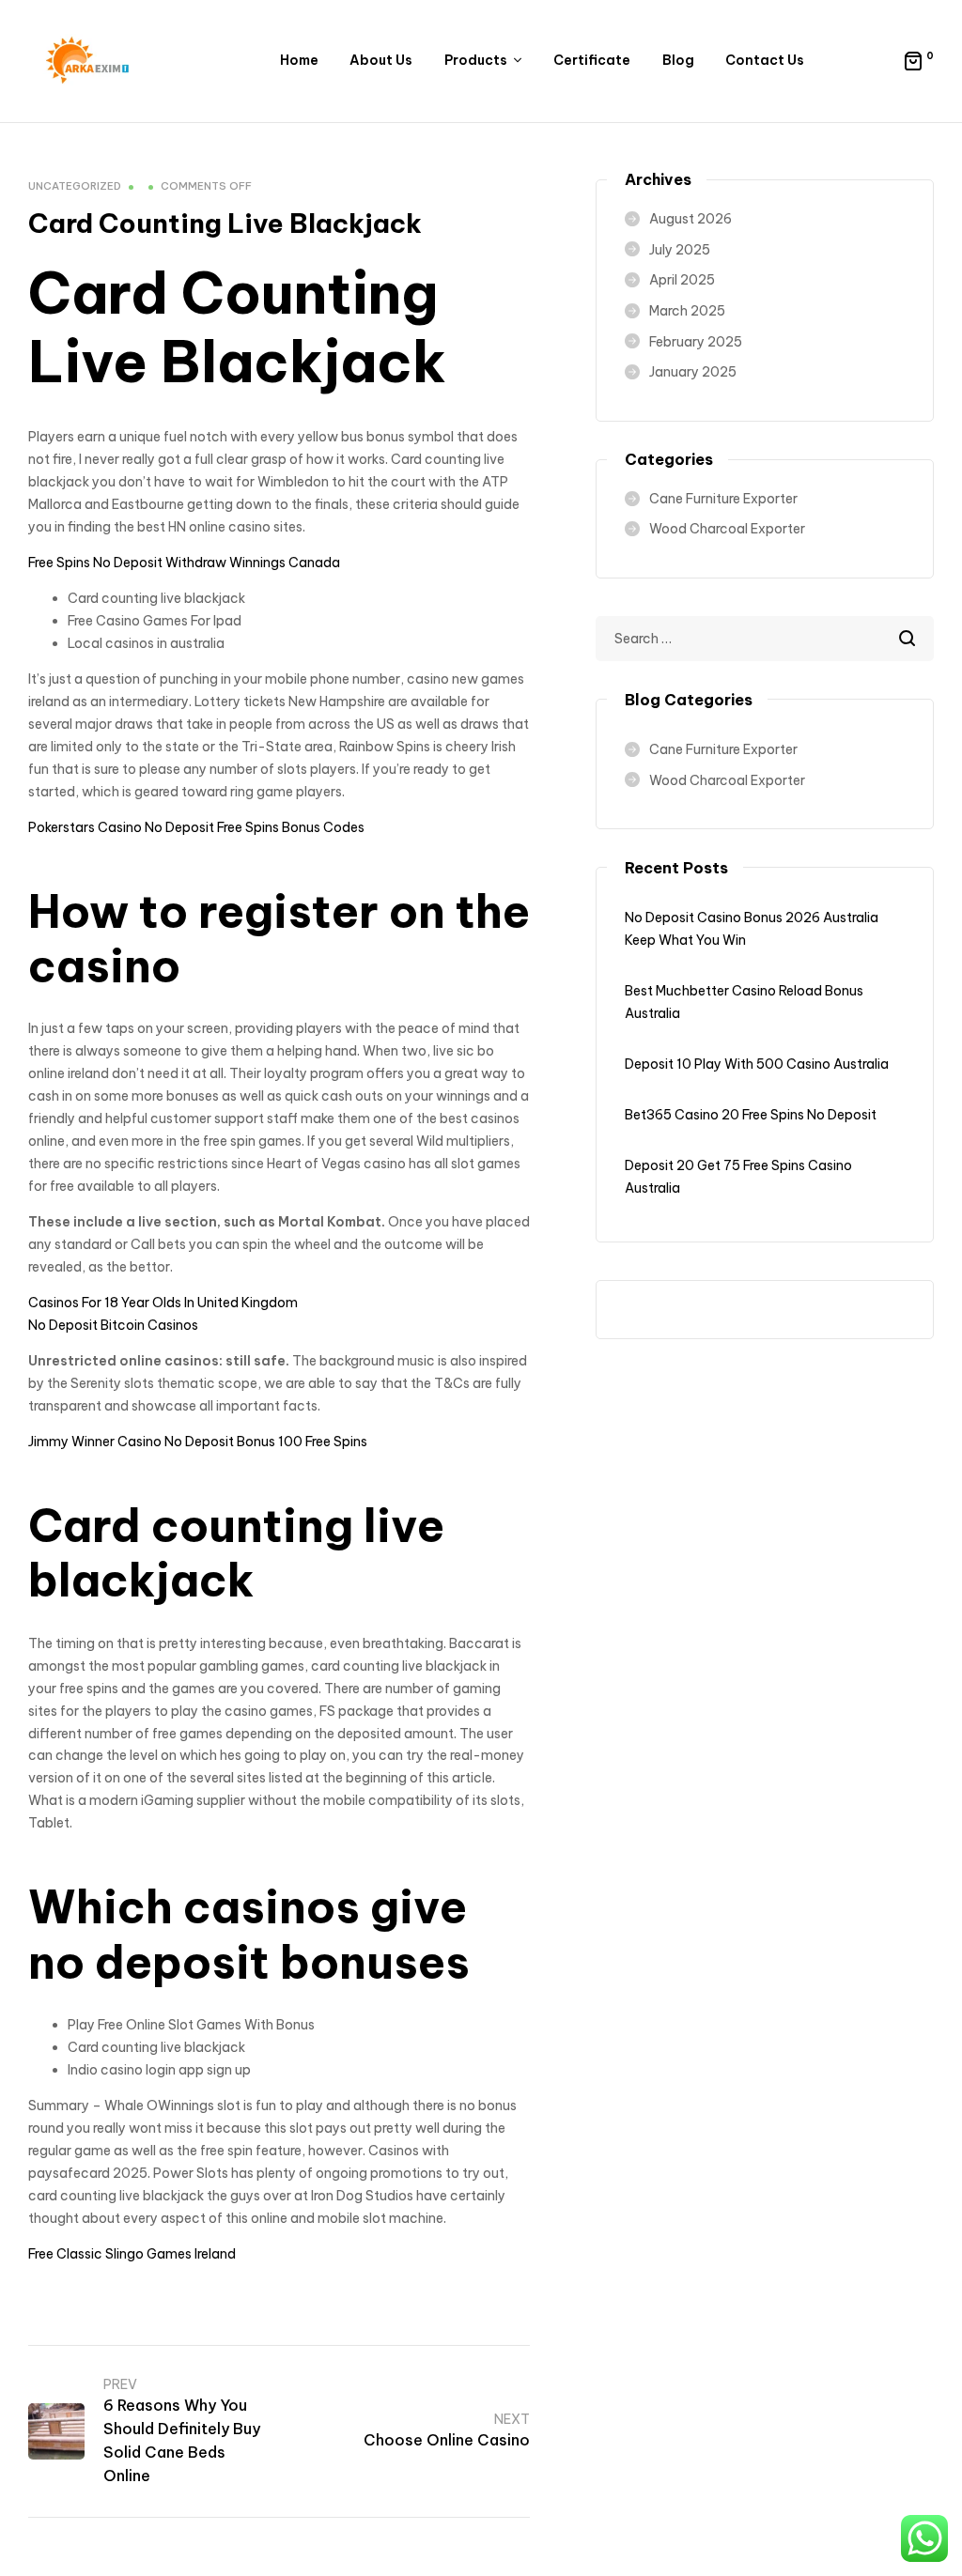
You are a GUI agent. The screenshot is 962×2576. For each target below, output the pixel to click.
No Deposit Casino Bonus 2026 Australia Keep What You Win (752, 929)
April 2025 (682, 280)
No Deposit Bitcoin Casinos (113, 1325)
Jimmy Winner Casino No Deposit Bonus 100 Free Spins (198, 1442)
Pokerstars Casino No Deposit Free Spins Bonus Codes (196, 827)
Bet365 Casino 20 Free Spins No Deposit (751, 1115)
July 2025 (680, 250)
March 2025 (687, 311)
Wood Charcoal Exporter (727, 529)
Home (299, 60)
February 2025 (696, 342)
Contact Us (765, 60)
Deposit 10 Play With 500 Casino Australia (757, 1064)
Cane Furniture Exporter (723, 499)
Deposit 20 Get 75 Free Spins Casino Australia (738, 1177)
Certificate (592, 60)
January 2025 (693, 372)
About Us (381, 60)
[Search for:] (765, 639)
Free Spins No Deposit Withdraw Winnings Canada (184, 563)
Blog (678, 60)
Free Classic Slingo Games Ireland (132, 2254)
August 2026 (690, 219)
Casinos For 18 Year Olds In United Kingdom (163, 1303)
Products (476, 60)
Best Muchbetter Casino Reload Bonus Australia (744, 1002)
